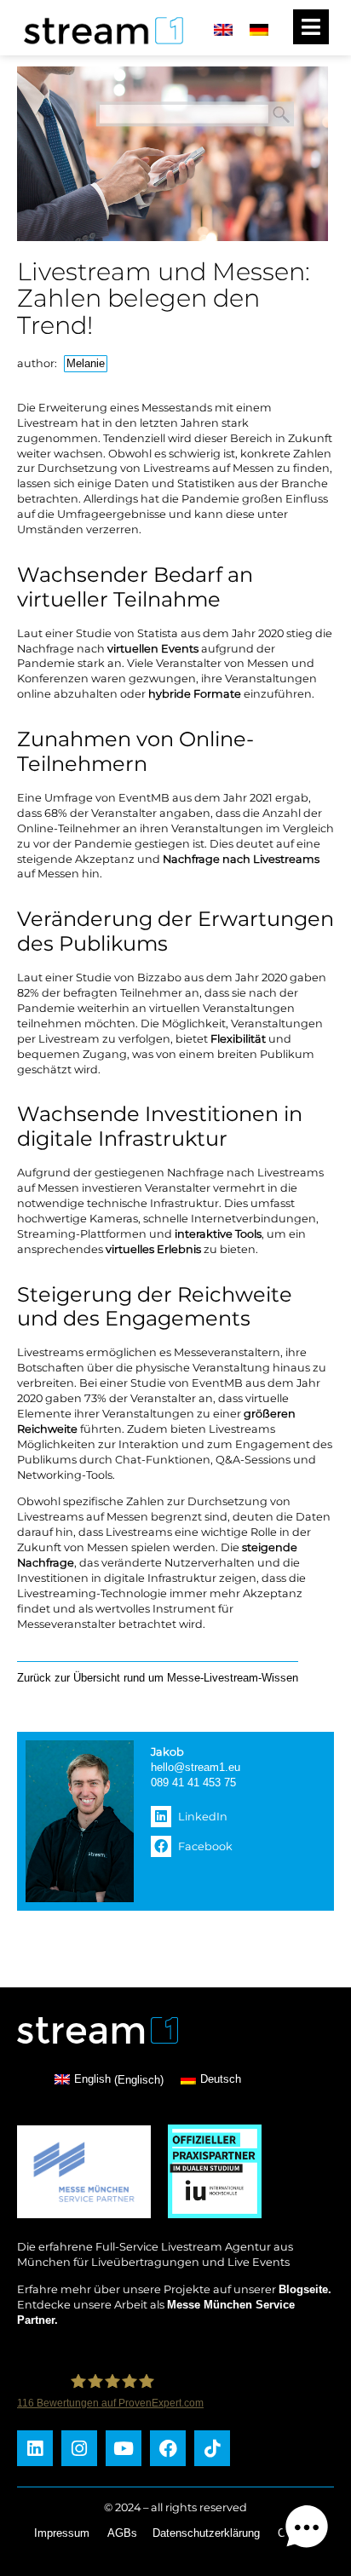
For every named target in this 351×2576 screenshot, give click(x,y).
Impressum (62, 2533)
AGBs (122, 2533)
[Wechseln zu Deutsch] (259, 29)
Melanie (86, 363)
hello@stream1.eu (196, 1767)
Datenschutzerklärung (206, 2533)
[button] (225, 1817)
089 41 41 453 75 (193, 1782)
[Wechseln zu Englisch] (223, 29)
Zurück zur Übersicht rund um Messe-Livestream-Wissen (158, 1678)
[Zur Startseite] (98, 46)
